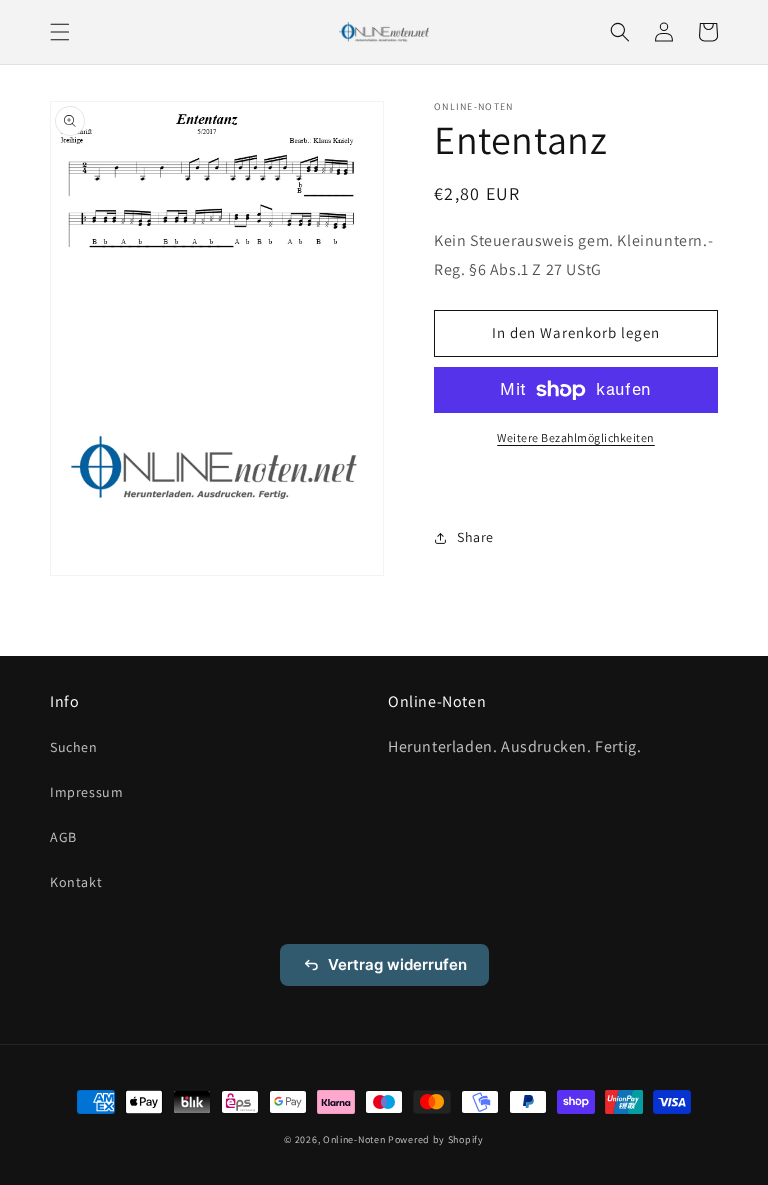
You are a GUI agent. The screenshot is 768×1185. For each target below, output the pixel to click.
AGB (63, 837)
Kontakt (76, 882)
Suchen (74, 747)
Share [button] (475, 537)
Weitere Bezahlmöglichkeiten (576, 437)
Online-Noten (354, 1139)
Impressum (86, 792)
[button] (60, 32)
